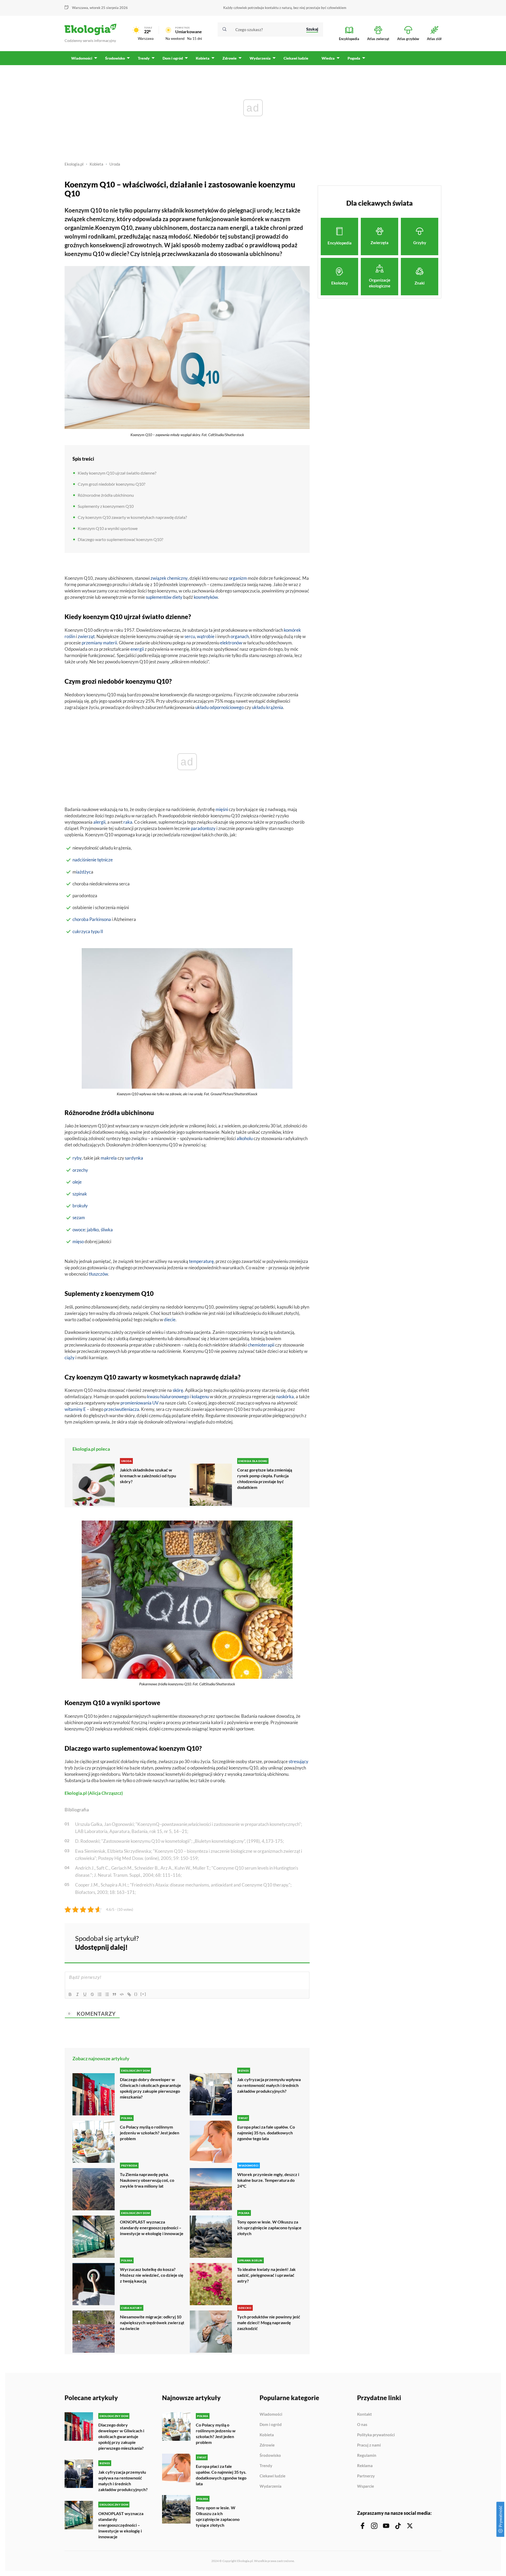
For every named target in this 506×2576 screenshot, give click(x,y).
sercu (190, 636)
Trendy (266, 2466)
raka (128, 822)
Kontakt (364, 2414)
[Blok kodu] (122, 1994)
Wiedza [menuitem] (328, 58)
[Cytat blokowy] (114, 1994)
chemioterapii (261, 1345)
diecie (170, 1320)
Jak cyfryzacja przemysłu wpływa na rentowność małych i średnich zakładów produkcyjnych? (269, 2085)
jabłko (93, 1230)
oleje (77, 1182)
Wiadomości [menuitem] (82, 58)
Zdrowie (267, 2445)
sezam (79, 1217)
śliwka (107, 1230)
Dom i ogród (271, 2425)
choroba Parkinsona (92, 919)
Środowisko (270, 2456)
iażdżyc (84, 872)
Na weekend (175, 38)
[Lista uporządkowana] (100, 1994)
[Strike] (92, 1994)
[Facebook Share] (265, 1942)
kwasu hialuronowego (168, 1396)
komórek (292, 630)
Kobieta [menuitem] (203, 58)
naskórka (285, 1396)
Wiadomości (271, 2414)
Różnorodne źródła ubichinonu (106, 495)
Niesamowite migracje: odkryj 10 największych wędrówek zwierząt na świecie (152, 2322)
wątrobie (206, 636)
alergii (99, 822)
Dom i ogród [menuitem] (173, 58)
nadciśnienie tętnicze (93, 860)
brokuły (80, 1206)
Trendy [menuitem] (144, 58)
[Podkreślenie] (85, 1994)
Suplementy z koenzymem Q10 (106, 506)
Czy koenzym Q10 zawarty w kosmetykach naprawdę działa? (132, 517)
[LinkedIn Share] (293, 1942)
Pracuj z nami (369, 2445)
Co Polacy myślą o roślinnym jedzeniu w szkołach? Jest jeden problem (150, 2133)
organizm (238, 578)
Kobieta (96, 164)
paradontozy (203, 828)
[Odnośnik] (129, 1994)
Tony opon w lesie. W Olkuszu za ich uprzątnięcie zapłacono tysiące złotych (269, 2228)
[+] (143, 1994)
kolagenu (200, 1396)
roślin (70, 636)
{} (136, 1994)
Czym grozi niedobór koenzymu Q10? (111, 484)
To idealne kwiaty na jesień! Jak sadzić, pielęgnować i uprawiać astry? (266, 2275)
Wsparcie (366, 2486)
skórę (178, 1390)
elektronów (231, 643)
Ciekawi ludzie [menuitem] (296, 58)
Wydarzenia (271, 2486)
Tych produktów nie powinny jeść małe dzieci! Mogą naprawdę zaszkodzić (269, 2322)
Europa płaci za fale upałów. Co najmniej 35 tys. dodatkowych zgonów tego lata (266, 2133)
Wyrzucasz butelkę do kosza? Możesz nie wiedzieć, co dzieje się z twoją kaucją (152, 2275)
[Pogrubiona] (70, 1994)
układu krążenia (267, 707)
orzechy (80, 1170)
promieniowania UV (140, 1403)
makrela (109, 1158)
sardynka (134, 1158)
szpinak (80, 1194)
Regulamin (367, 2456)
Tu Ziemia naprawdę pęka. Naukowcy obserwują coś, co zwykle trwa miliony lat (147, 2180)
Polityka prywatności (376, 2435)
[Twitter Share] (279, 1942)
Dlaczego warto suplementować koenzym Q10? (120, 539)
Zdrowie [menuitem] (230, 58)
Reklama (365, 2466)
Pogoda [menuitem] (354, 58)
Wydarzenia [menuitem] (260, 58)
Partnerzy (366, 2476)
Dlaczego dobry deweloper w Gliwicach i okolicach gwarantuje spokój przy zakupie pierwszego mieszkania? (150, 2088)
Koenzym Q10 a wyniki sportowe (108, 528)
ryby (77, 1158)
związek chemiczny (169, 578)
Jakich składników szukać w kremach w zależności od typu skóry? (148, 1476)
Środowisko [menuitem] (115, 58)
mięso (78, 1241)
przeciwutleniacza (122, 1409)
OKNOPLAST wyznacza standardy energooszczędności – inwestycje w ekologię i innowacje (152, 2228)
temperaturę (201, 1261)
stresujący (298, 1761)
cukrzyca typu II (88, 931)
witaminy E (75, 1409)
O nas (362, 2425)
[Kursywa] (77, 1994)
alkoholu (245, 1138)
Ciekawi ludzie (273, 2476)
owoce (79, 1230)
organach (240, 636)
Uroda (115, 164)
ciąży (70, 1357)
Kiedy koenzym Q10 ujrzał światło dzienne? (117, 473)
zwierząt (86, 636)
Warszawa (146, 38)
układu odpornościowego (220, 707)
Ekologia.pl (74, 164)
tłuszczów (98, 1274)
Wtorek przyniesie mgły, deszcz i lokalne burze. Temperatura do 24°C (268, 2180)
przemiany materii (99, 643)
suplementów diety (164, 597)
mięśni (222, 809)
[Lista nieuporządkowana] (107, 1994)
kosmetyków (206, 597)
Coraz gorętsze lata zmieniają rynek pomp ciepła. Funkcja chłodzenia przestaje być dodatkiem (265, 1478)
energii (137, 649)
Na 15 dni (194, 38)
